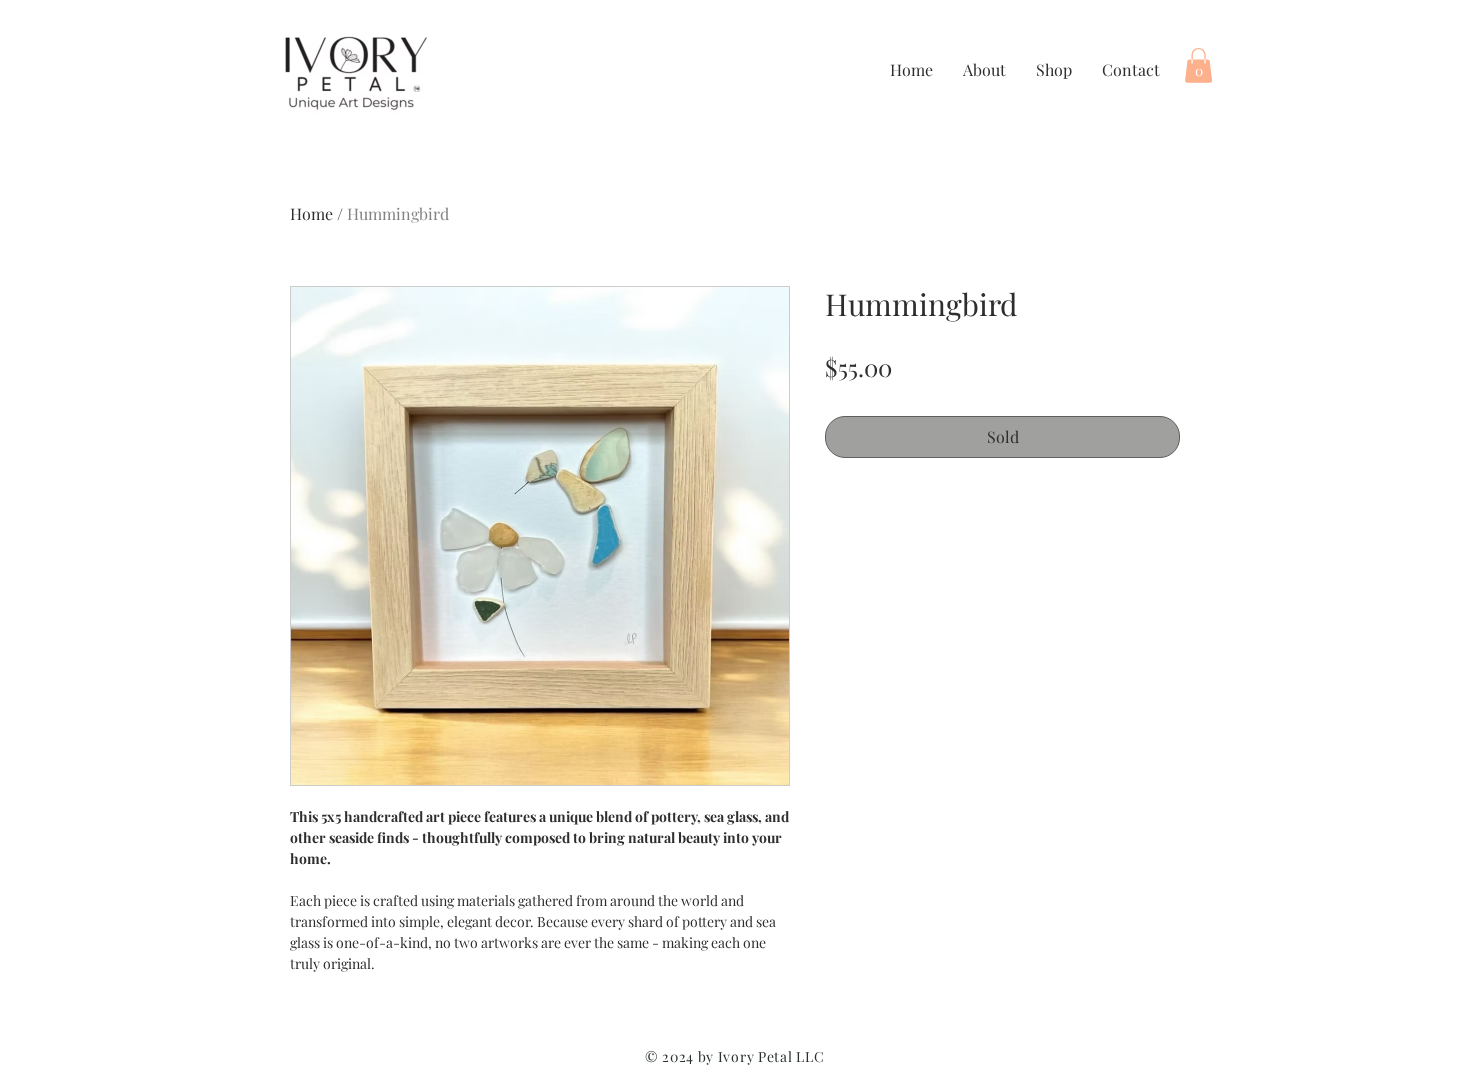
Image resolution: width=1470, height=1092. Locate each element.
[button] (1198, 65)
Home (311, 213)
